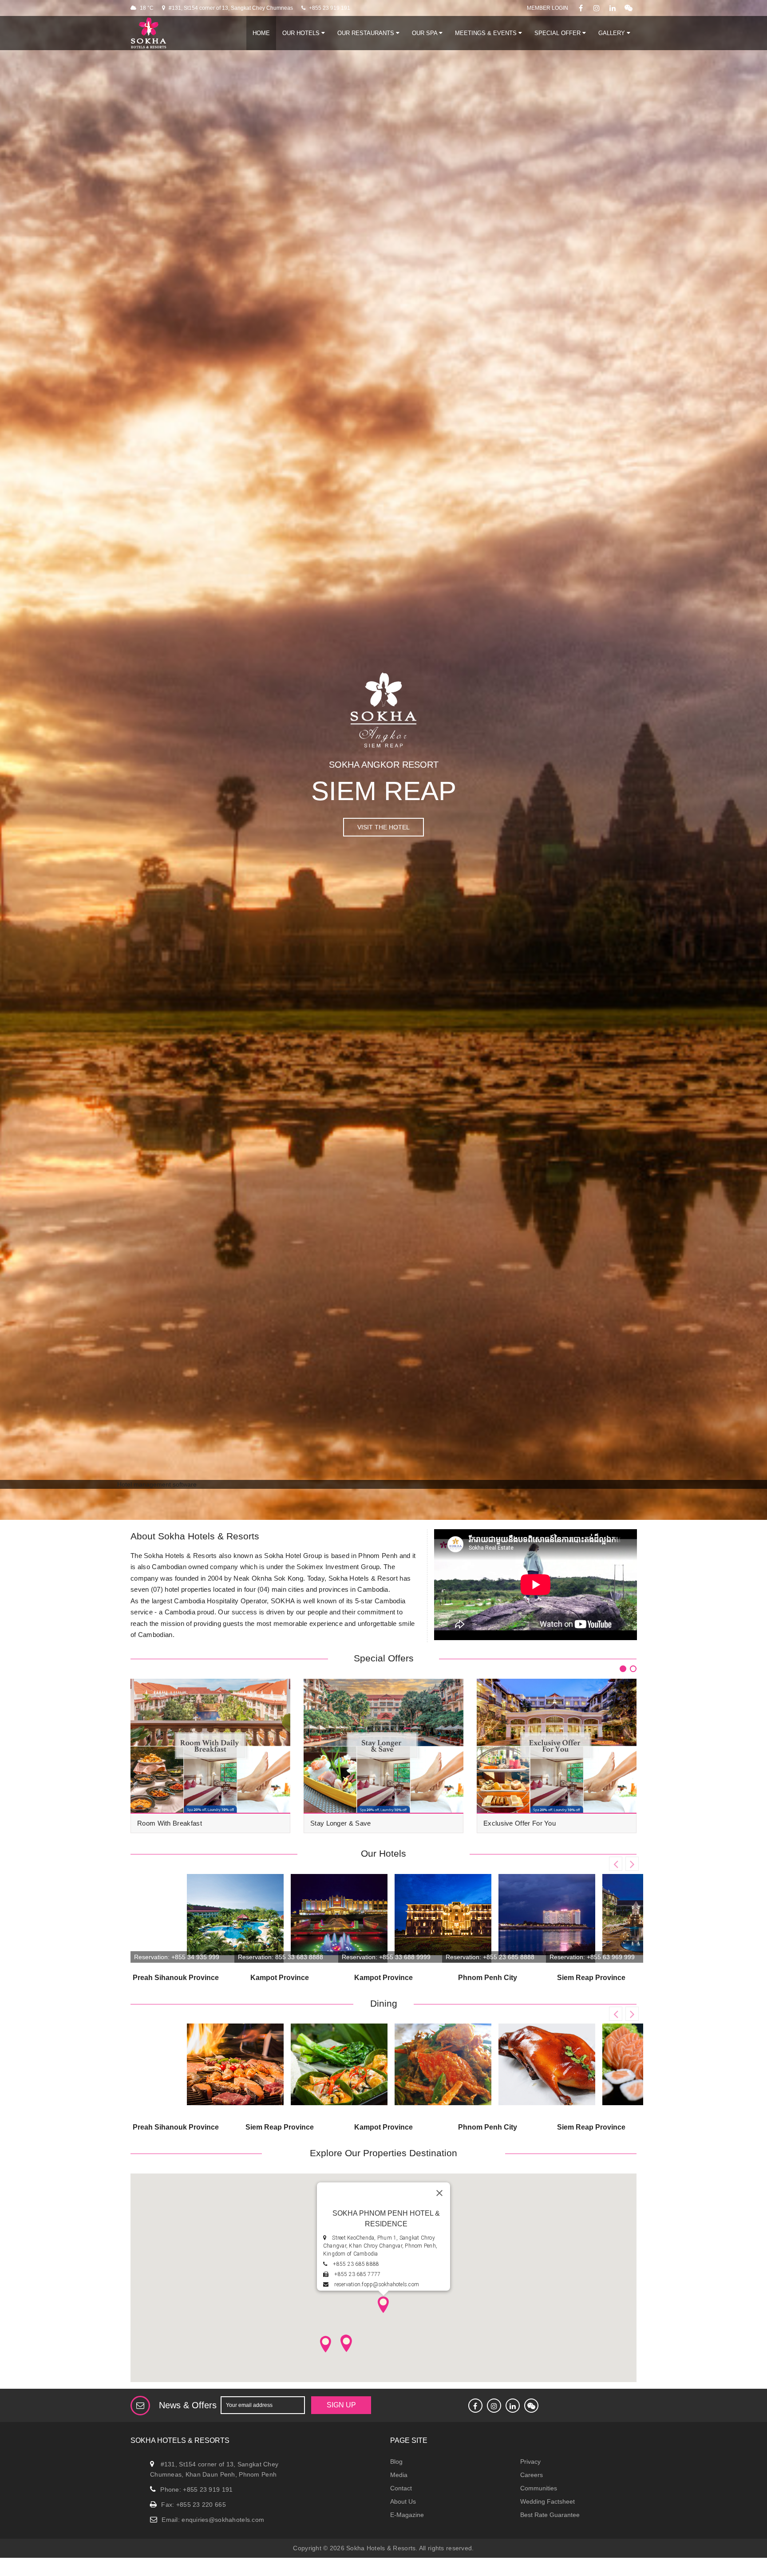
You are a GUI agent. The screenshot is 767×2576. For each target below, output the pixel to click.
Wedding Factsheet (548, 2501)
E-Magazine (407, 2515)
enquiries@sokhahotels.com (223, 2520)
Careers (532, 2475)
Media (399, 2475)
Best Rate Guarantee (550, 2515)
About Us (403, 2501)
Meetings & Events (487, 33)
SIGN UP (333, 2405)
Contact (401, 2488)
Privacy (530, 2462)
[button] (383, 2304)
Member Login (548, 8)
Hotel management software (157, 1484)
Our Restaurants (367, 33)
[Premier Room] (311, 2068)
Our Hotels (302, 33)
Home (261, 33)
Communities (539, 2488)
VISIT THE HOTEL (383, 827)
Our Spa (425, 33)
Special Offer (558, 33)
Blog (396, 2462)
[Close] (439, 2193)
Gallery (613, 33)
